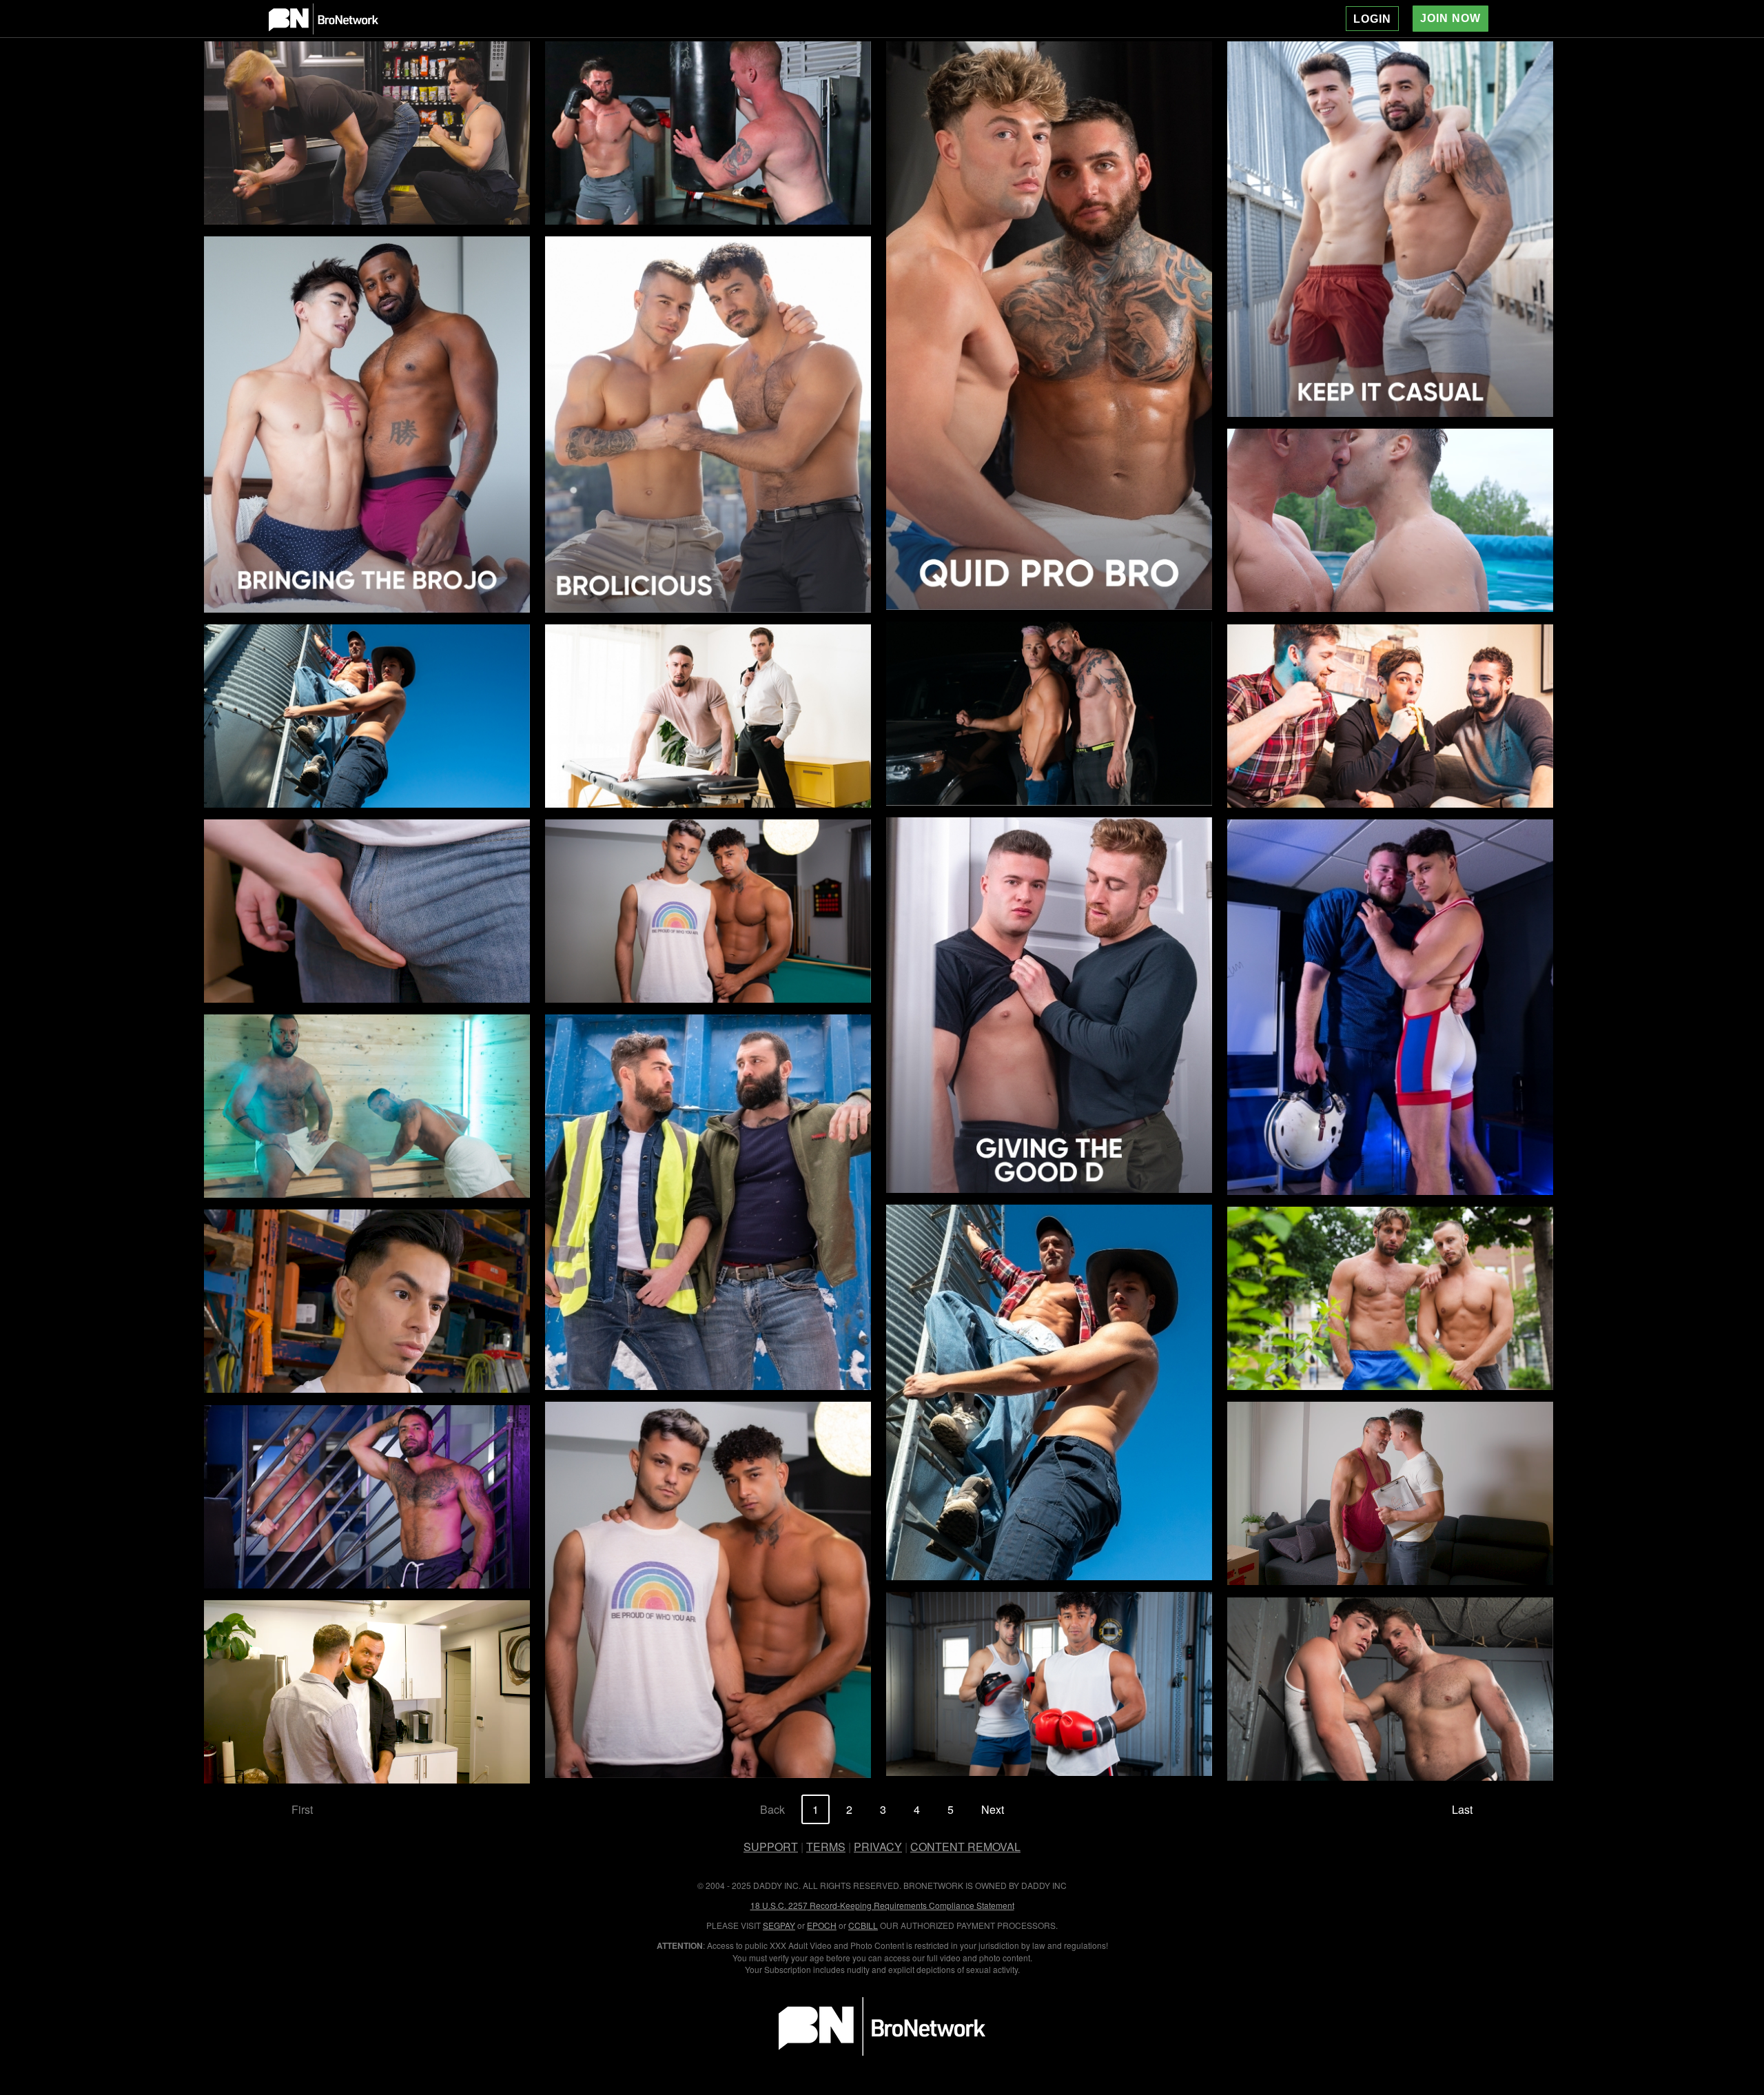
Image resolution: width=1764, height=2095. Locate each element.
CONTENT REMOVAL (965, 1847)
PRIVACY (878, 1847)
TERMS (826, 1847)
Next (993, 1809)
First (302, 1809)
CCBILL (863, 1925)
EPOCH (822, 1925)
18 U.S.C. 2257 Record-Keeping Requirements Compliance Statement (882, 1905)
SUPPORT (771, 1847)
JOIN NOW (1450, 18)
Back (772, 1809)
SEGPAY (779, 1925)
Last (1462, 1809)
